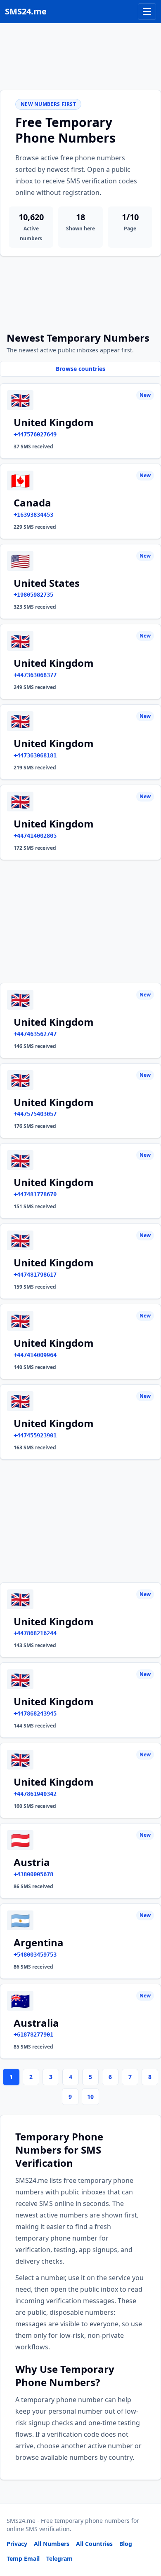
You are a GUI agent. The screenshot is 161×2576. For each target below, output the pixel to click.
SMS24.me (26, 11)
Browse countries (80, 369)
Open (41, 2559)
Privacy (17, 2544)
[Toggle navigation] (147, 12)
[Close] (146, 2533)
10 (90, 2097)
